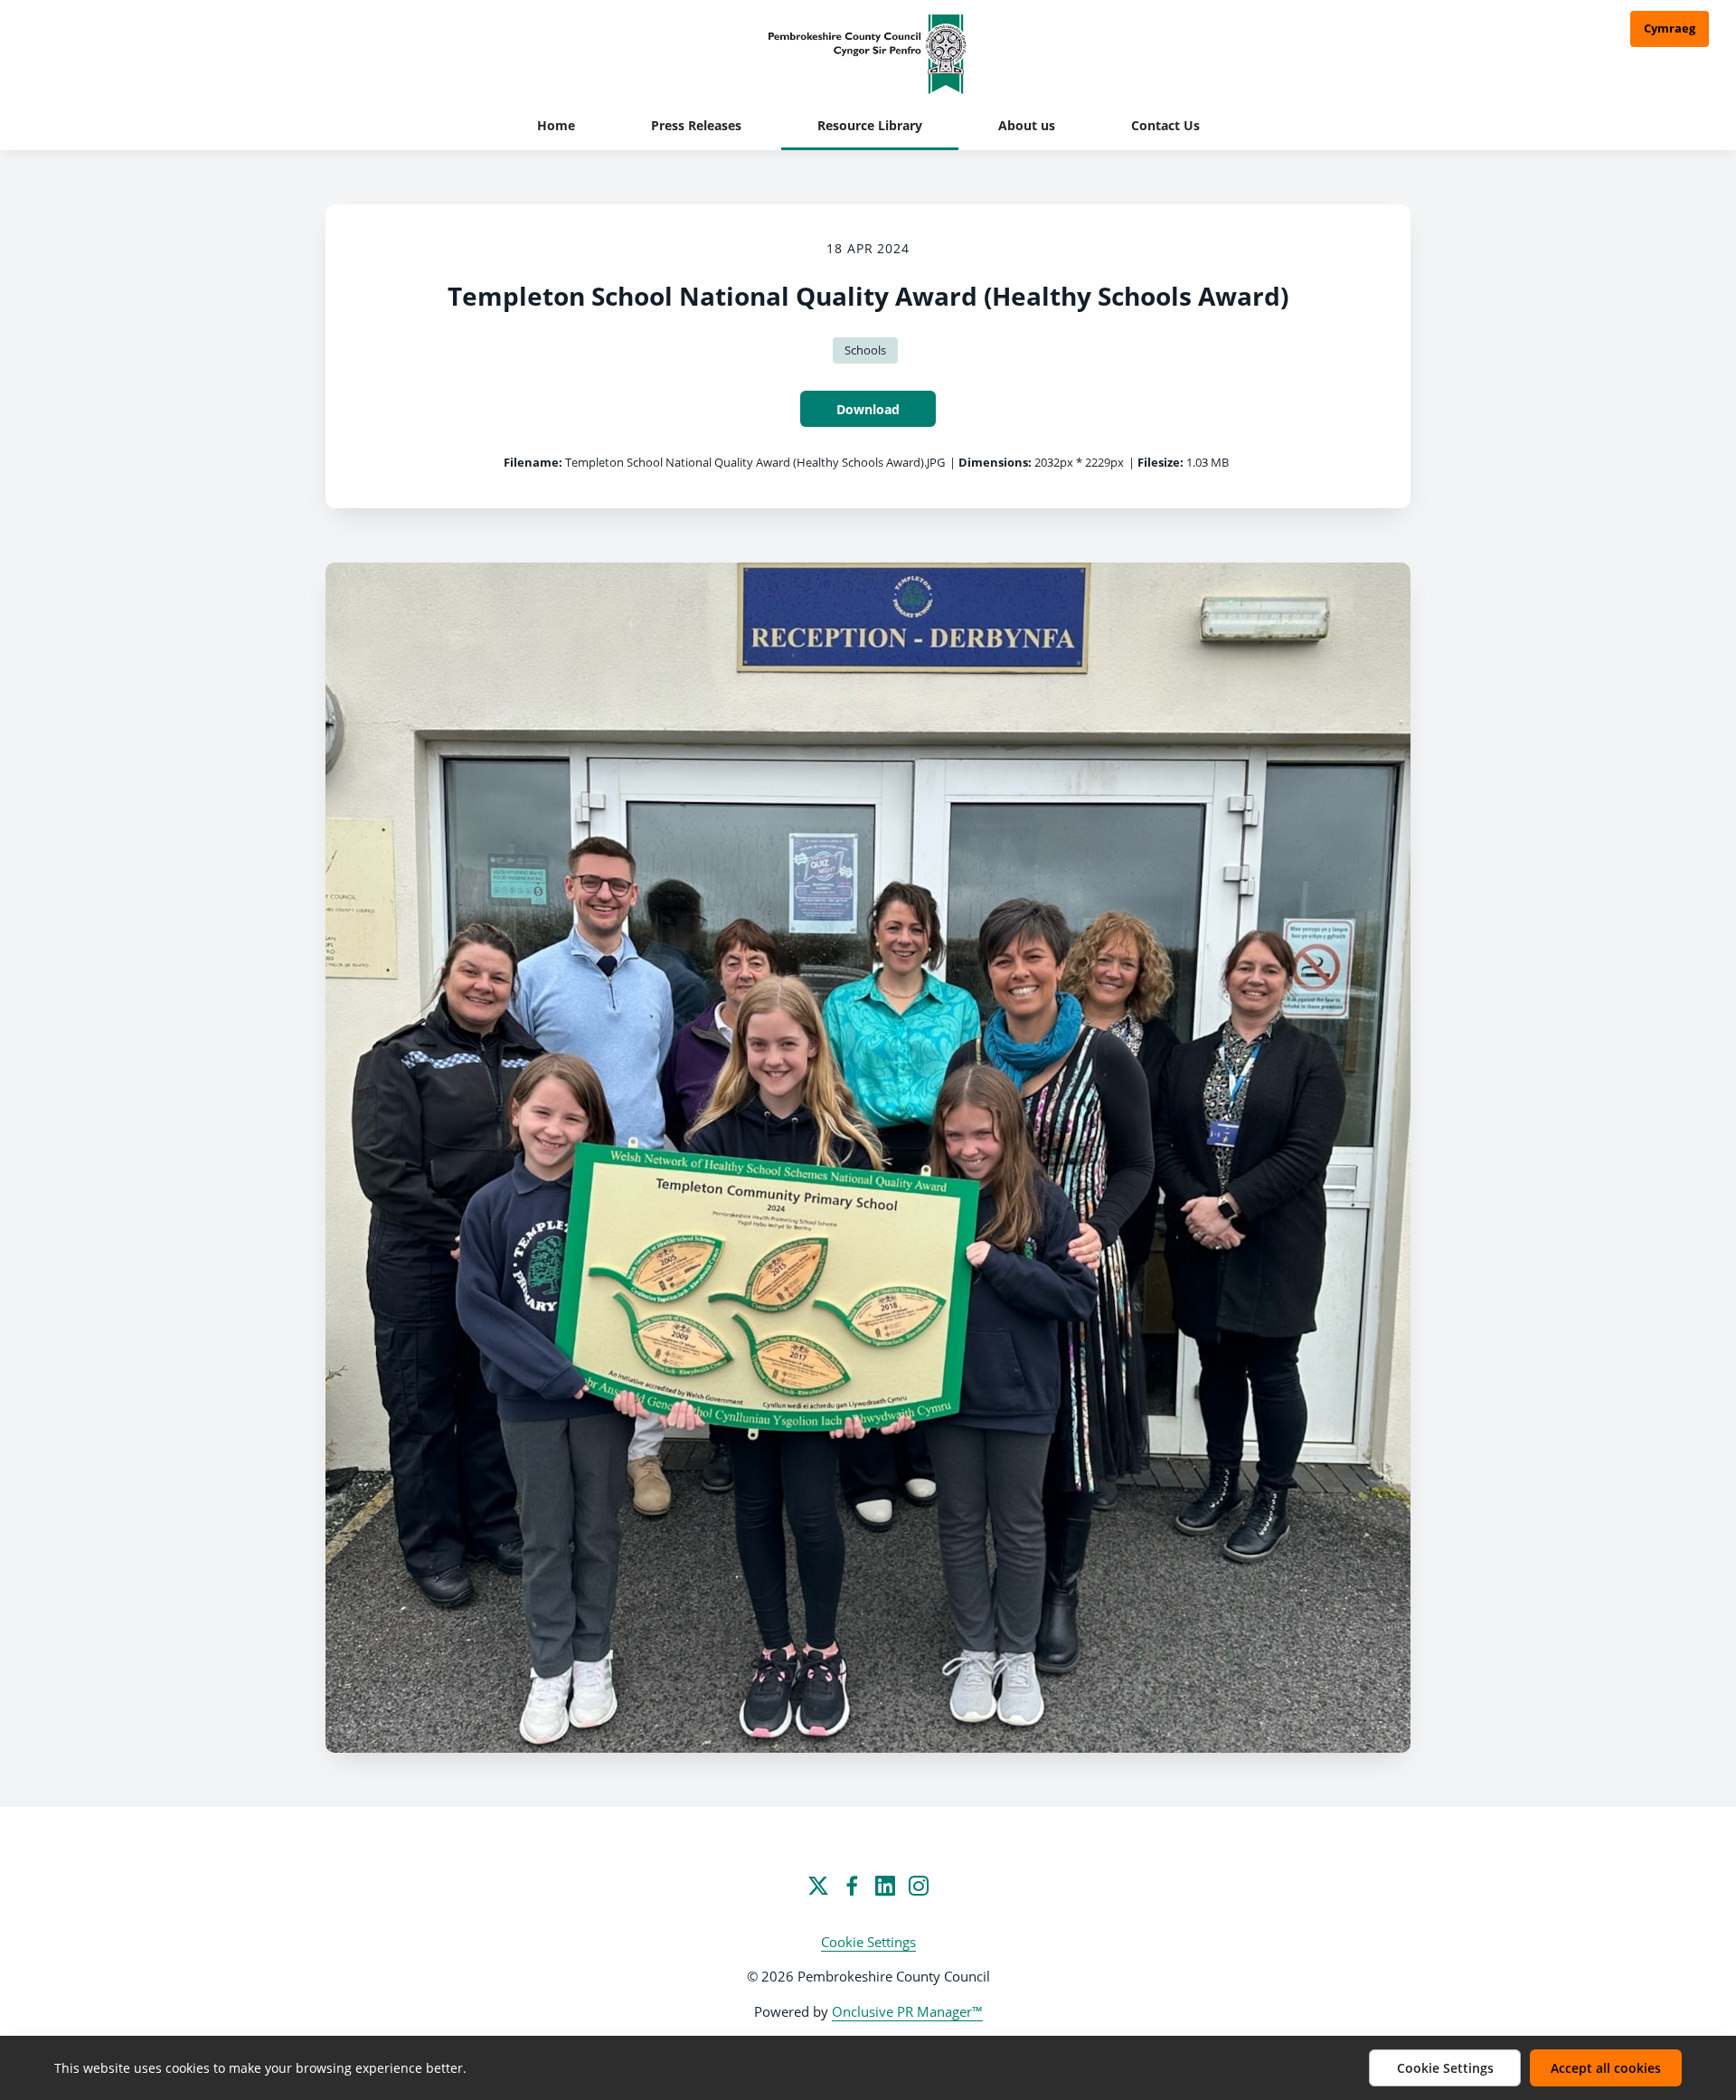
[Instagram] (919, 1886)
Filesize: (1160, 462)
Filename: (533, 462)
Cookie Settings (868, 1942)
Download (868, 409)
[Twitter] (818, 1886)
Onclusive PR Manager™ (907, 2011)
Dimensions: (995, 462)
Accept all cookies (1606, 2068)
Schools (865, 350)
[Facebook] (852, 1886)
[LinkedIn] (885, 1886)
